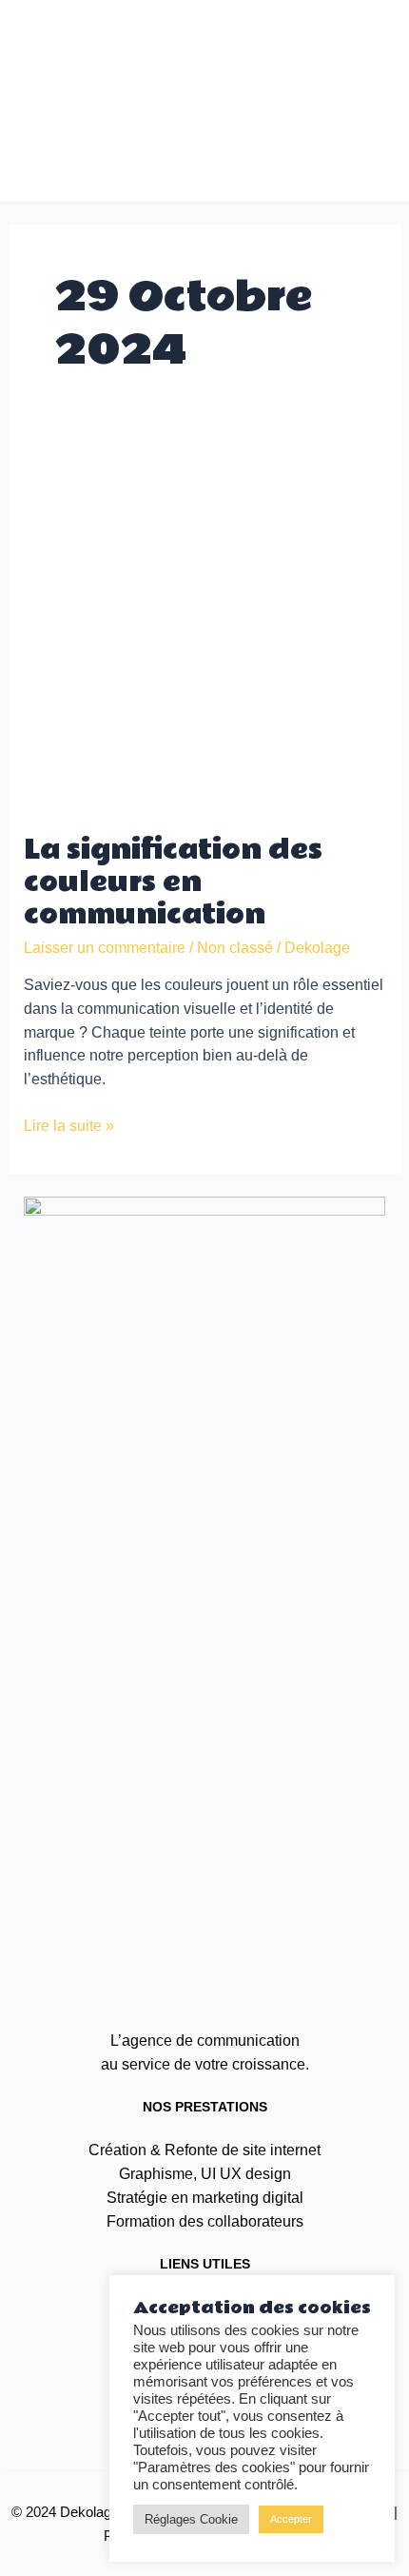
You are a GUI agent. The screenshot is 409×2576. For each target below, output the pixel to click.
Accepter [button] (291, 2519)
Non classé (235, 948)
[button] (362, 100)
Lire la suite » (69, 1124)
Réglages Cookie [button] (191, 2519)
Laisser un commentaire (105, 948)
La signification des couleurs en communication (173, 882)
